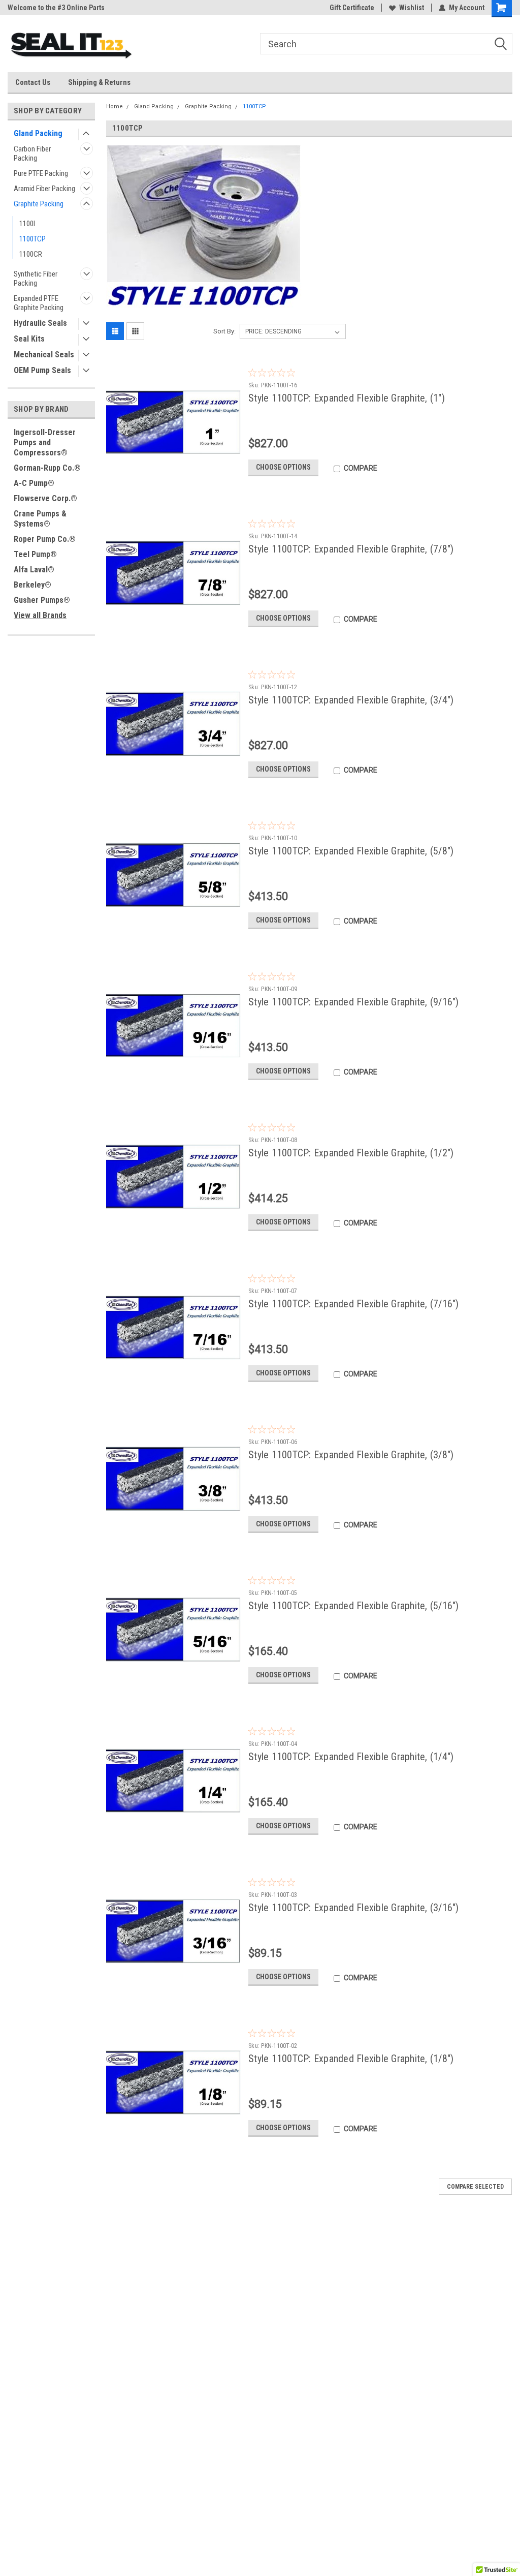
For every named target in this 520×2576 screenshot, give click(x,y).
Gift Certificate (352, 8)
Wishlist (412, 8)
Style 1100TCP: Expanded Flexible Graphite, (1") (347, 398)
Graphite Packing (39, 204)
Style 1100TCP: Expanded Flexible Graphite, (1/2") (351, 1153)
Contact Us (33, 82)
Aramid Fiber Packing (44, 189)
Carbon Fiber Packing (32, 154)
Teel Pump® (35, 554)
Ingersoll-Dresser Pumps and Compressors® (45, 442)
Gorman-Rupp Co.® (47, 468)
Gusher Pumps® (42, 600)
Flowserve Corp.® (45, 498)
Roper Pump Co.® (45, 539)
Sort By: (224, 331)
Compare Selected (475, 2187)
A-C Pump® (34, 483)
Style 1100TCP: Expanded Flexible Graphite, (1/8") (351, 2059)
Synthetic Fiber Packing (36, 279)
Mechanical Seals (44, 355)
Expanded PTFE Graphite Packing (39, 303)
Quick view (173, 477)
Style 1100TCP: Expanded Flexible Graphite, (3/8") (351, 1455)
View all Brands (40, 615)
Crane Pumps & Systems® (40, 519)
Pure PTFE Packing (41, 173)
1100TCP (32, 239)
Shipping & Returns (99, 82)
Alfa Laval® (34, 570)
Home (115, 106)
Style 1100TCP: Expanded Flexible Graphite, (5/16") (354, 1606)
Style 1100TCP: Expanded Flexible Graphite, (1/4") (351, 1757)
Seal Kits (29, 339)
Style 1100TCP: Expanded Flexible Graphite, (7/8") (351, 549)
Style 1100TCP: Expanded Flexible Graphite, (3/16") (354, 1908)
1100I (27, 224)
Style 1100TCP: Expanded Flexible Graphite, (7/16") (354, 1304)
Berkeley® (32, 585)
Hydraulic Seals (40, 323)
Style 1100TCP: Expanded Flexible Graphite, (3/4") (351, 700)
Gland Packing (38, 133)
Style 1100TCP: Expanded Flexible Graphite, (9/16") (354, 1002)
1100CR (31, 254)
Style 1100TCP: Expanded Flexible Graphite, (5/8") (351, 851)
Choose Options (283, 467)
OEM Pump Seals (42, 370)
